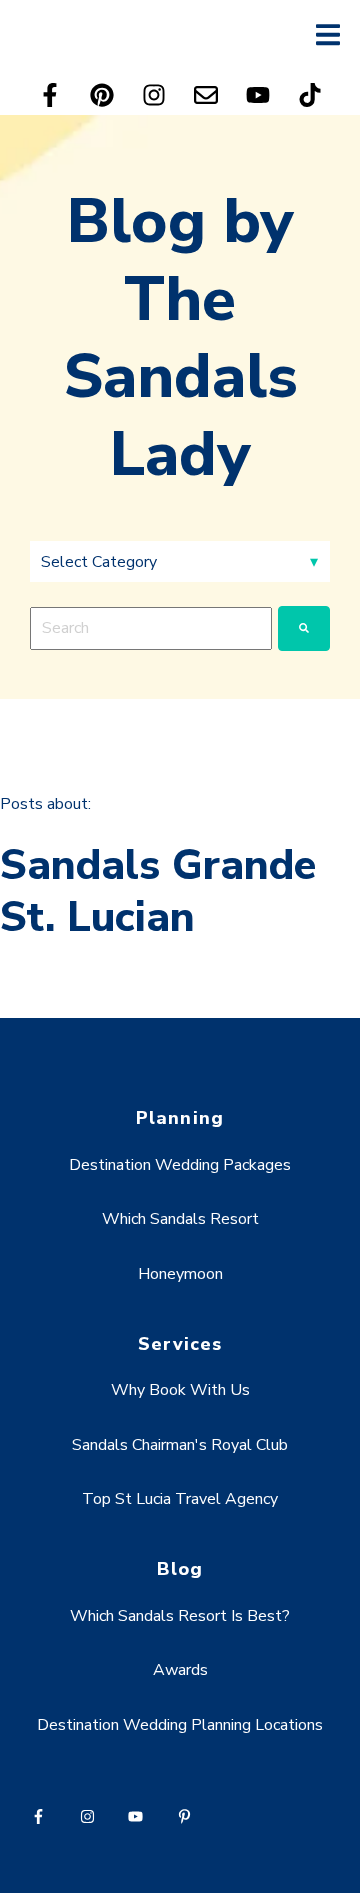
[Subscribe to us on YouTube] (258, 95)
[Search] (304, 628)
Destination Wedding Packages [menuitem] (180, 1165)
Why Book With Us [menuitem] (180, 1390)
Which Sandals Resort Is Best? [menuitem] (180, 1616)
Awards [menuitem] (180, 1670)
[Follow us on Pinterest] (102, 95)
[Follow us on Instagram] (154, 95)
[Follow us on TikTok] (310, 95)
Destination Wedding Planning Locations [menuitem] (180, 1725)
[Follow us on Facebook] (50, 95)
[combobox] (151, 628)
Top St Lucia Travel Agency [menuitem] (180, 1499)
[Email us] (206, 95)
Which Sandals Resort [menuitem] (180, 1219)
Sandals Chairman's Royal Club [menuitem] (180, 1445)
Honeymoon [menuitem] (180, 1274)
